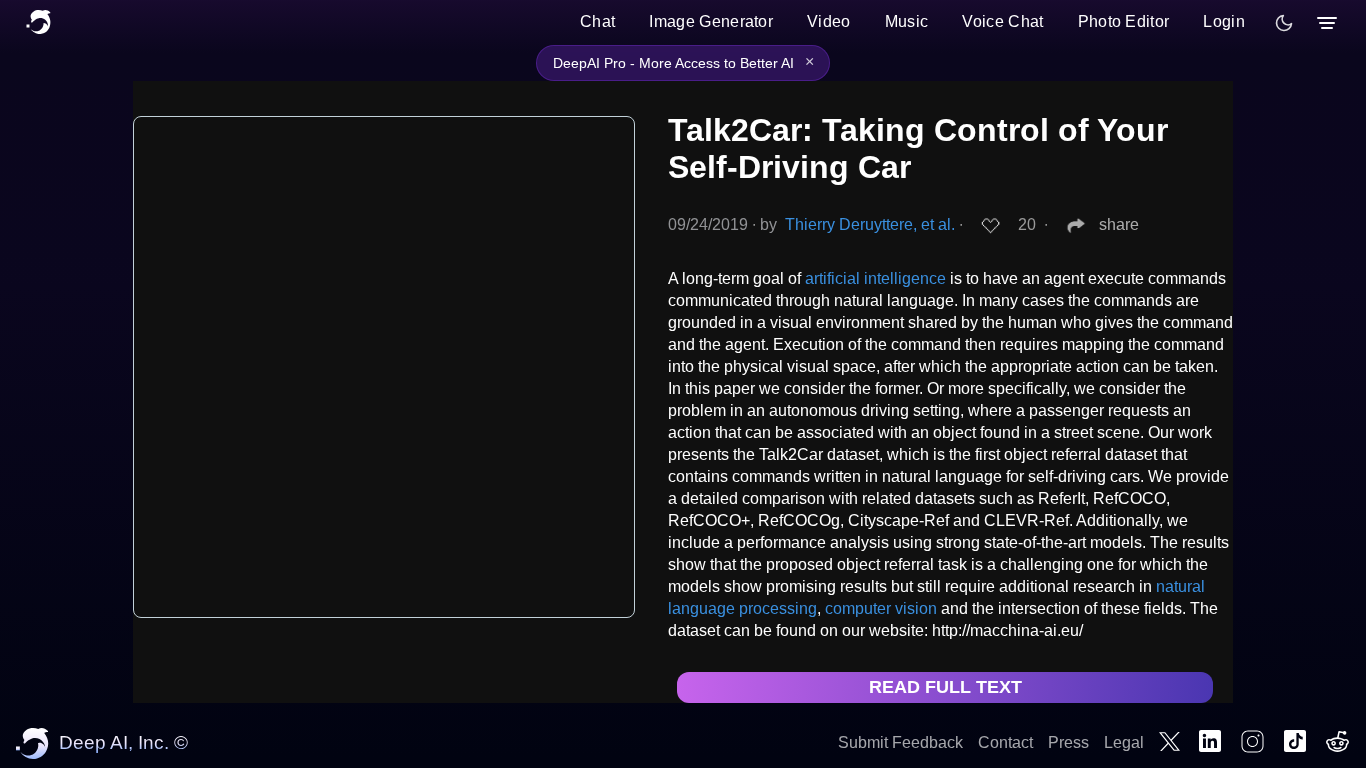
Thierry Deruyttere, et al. (870, 224)
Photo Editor (1124, 21)
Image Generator (711, 21)
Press (1068, 742)
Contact (1005, 742)
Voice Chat (1002, 21)
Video (829, 21)
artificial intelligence (875, 278)
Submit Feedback (900, 742)
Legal (1124, 742)
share (1119, 224)
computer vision (881, 608)
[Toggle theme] (1284, 23)
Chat (597, 21)
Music (907, 21)
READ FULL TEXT (945, 687)
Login (1224, 21)
